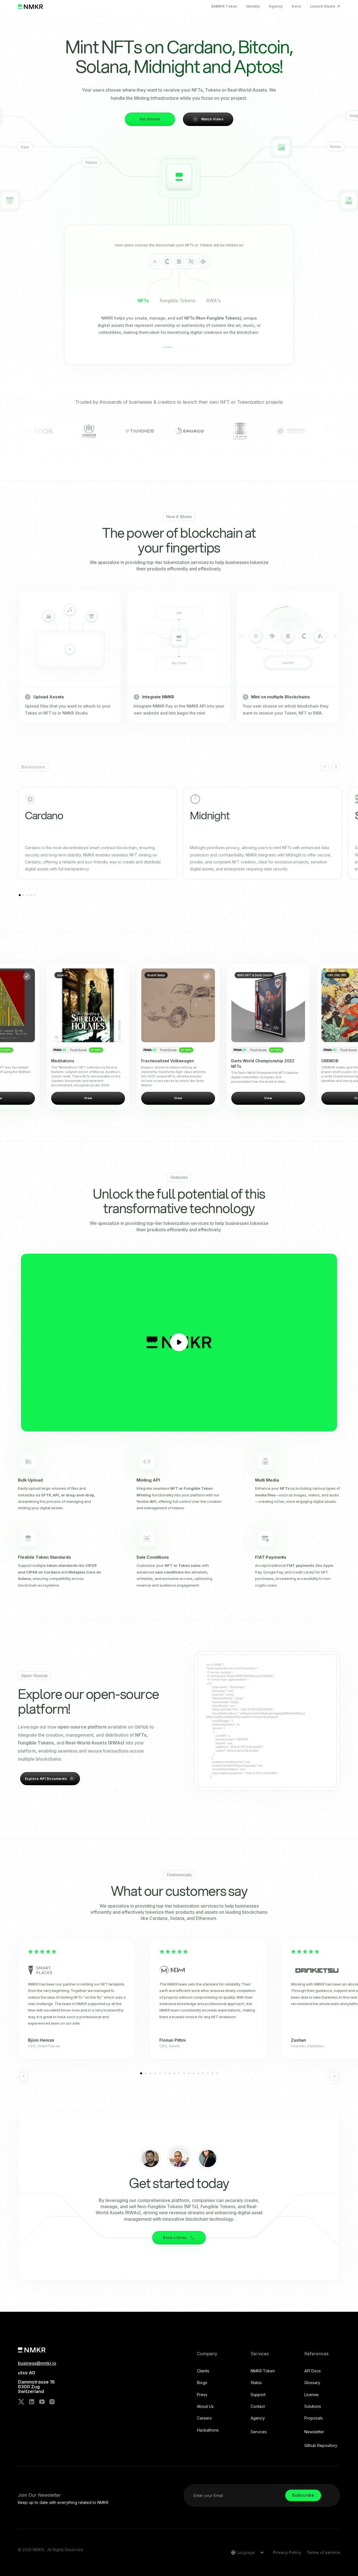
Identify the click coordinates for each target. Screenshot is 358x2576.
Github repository (321, 2446)
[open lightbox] (179, 1342)
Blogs (202, 2383)
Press (202, 2395)
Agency (276, 6)
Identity (253, 6)
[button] (325, 767)
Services (259, 2432)
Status (256, 2383)
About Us (205, 2406)
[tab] (143, 303)
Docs (296, 6)
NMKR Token (263, 2371)
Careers (204, 2418)
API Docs (313, 2371)
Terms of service (323, 2552)
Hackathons (208, 2430)
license (311, 2395)
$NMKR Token (224, 6)
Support (258, 2395)
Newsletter (314, 2432)
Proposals (314, 2418)
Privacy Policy (287, 2552)
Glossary (312, 2383)
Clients (203, 2371)
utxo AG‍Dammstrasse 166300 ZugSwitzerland (36, 2382)
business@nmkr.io (37, 2363)
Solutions (313, 2406)
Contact (258, 2406)
